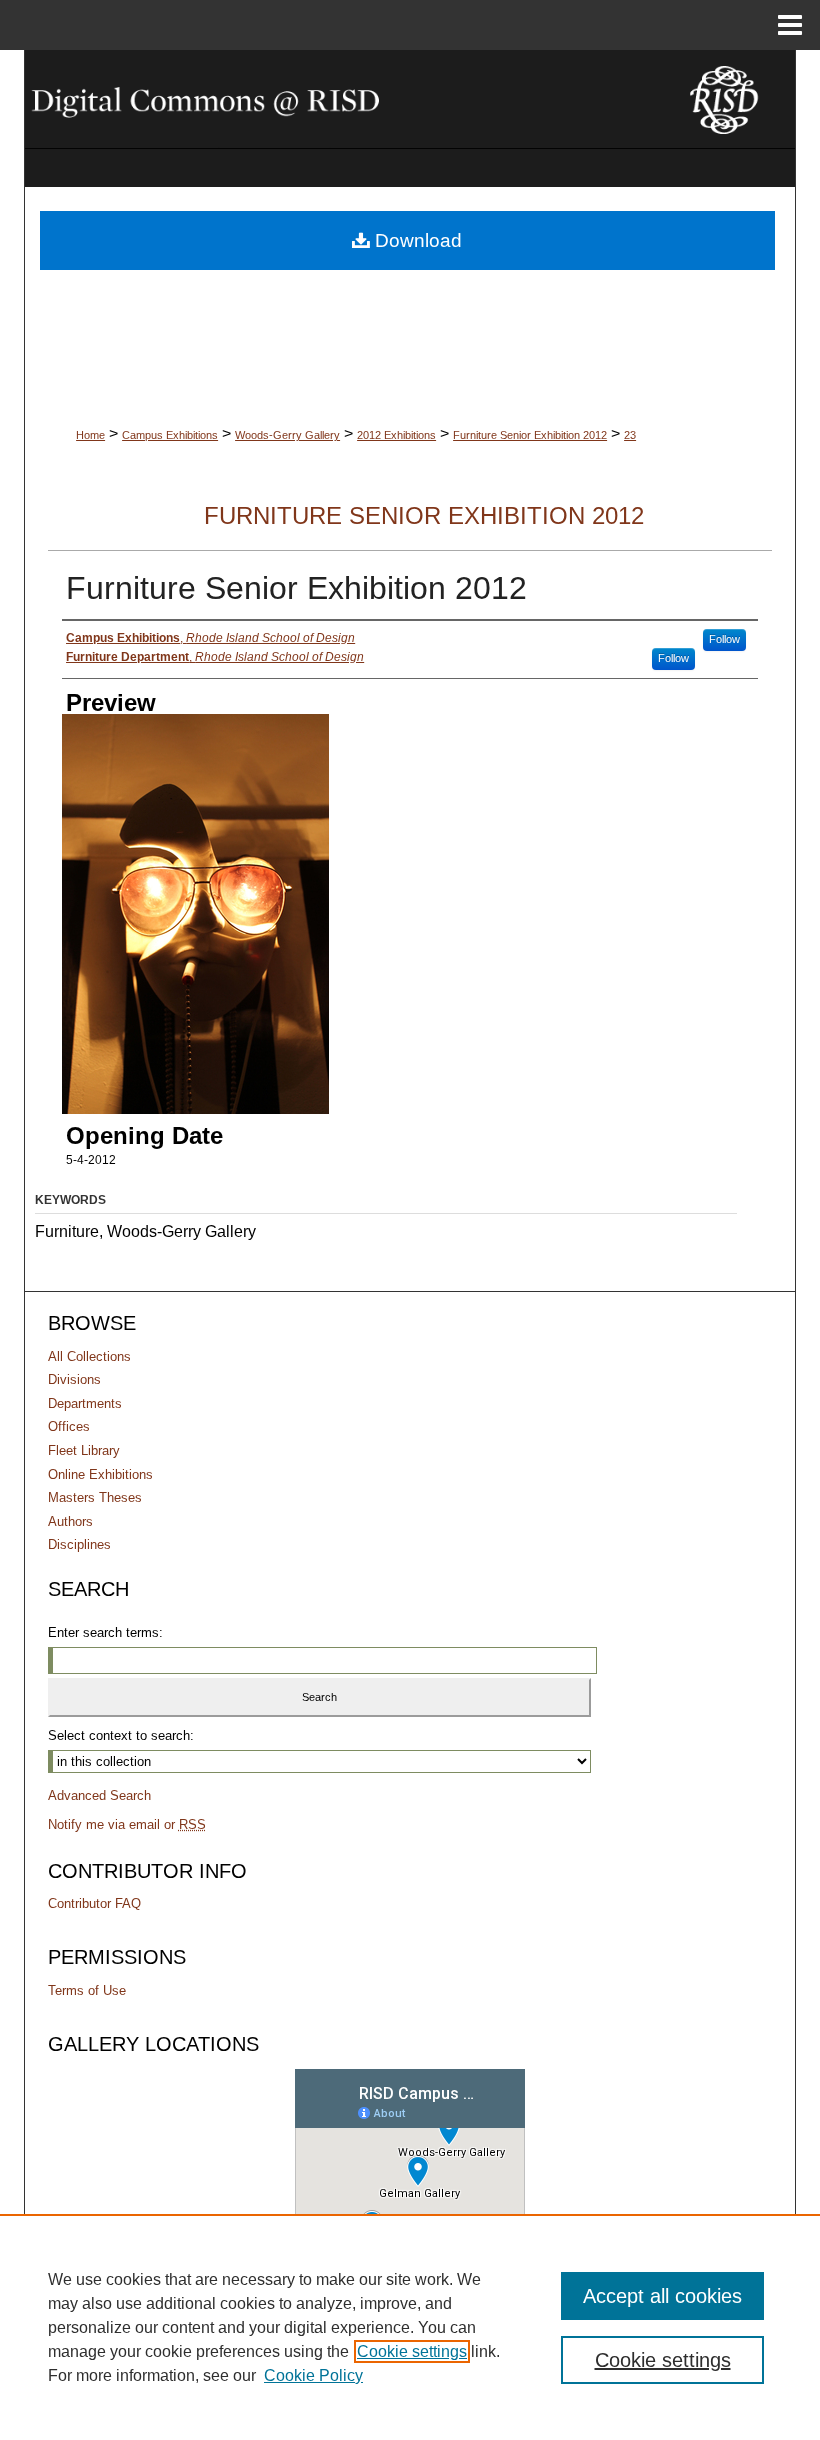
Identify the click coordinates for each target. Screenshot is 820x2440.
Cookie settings (412, 2351)
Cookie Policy (313, 2375)
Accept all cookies (662, 2296)
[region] (410, 2327)
